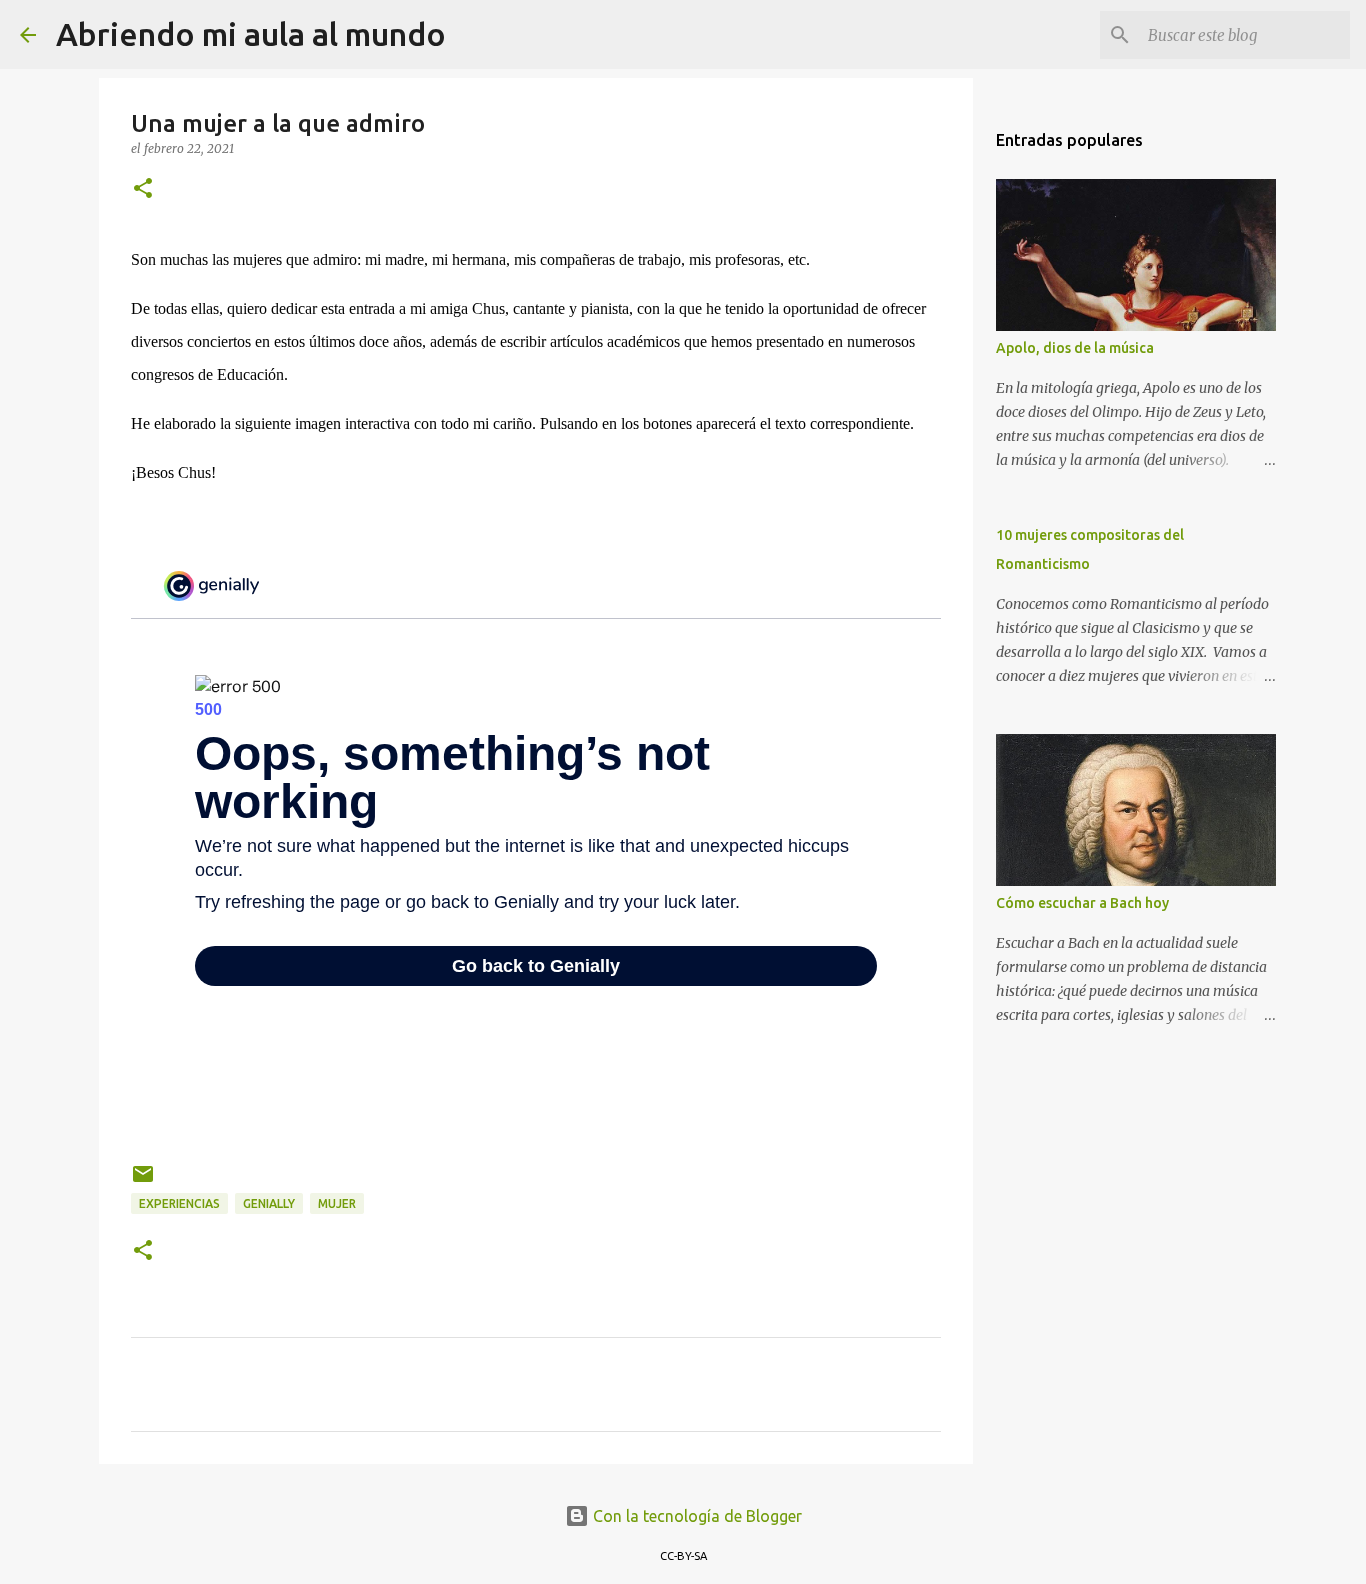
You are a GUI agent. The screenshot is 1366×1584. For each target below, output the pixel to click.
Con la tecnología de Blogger (695, 1516)
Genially (269, 1203)
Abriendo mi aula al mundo (251, 34)
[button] (143, 189)
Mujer (337, 1203)
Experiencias (179, 1203)
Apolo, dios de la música (1075, 348)
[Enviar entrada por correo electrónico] (143, 1181)
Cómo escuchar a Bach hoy (1082, 903)
